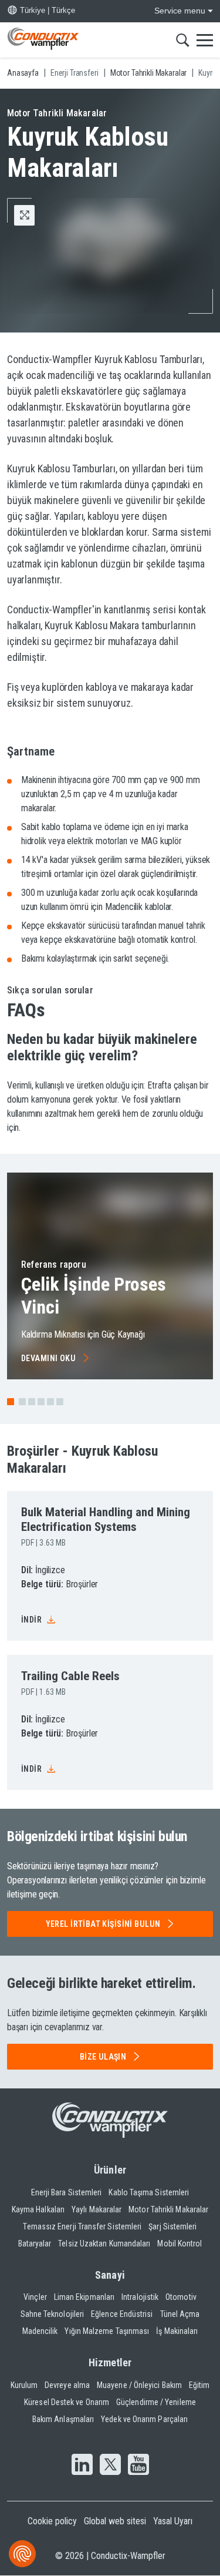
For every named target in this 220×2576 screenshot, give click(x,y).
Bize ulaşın (103, 2057)
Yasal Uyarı (173, 2521)
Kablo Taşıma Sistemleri (149, 2192)
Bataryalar (35, 2243)
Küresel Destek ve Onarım (67, 2402)
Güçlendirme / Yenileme (156, 2402)
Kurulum (24, 2385)
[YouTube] (138, 2466)
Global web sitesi (115, 2521)
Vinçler (35, 2297)
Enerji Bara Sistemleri (67, 2192)
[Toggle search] (183, 40)
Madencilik (40, 2331)
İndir (31, 1620)
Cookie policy (52, 2521)
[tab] (22, 1402)
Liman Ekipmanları (84, 2297)
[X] (110, 2466)
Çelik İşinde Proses (94, 1295)
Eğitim (199, 2385)
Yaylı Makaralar (97, 2209)
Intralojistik (140, 2297)
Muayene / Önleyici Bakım (139, 2385)
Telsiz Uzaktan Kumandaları (104, 2243)
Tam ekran (34, 215)
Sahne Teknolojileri (53, 2314)
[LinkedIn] (82, 2466)
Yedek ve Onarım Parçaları (144, 2419)
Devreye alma (67, 2385)
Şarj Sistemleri (172, 2226)
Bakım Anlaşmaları (63, 2419)
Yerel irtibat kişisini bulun (103, 1924)
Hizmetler (110, 2362)
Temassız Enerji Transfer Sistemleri (82, 2226)
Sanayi (110, 2275)
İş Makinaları (177, 2331)
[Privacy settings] (22, 2554)
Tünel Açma (180, 2314)
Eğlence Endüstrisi (122, 2314)
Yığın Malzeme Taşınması (107, 2331)
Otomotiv (181, 2297)
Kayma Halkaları (38, 2209)
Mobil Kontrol (180, 2243)
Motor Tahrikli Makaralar (168, 2209)
